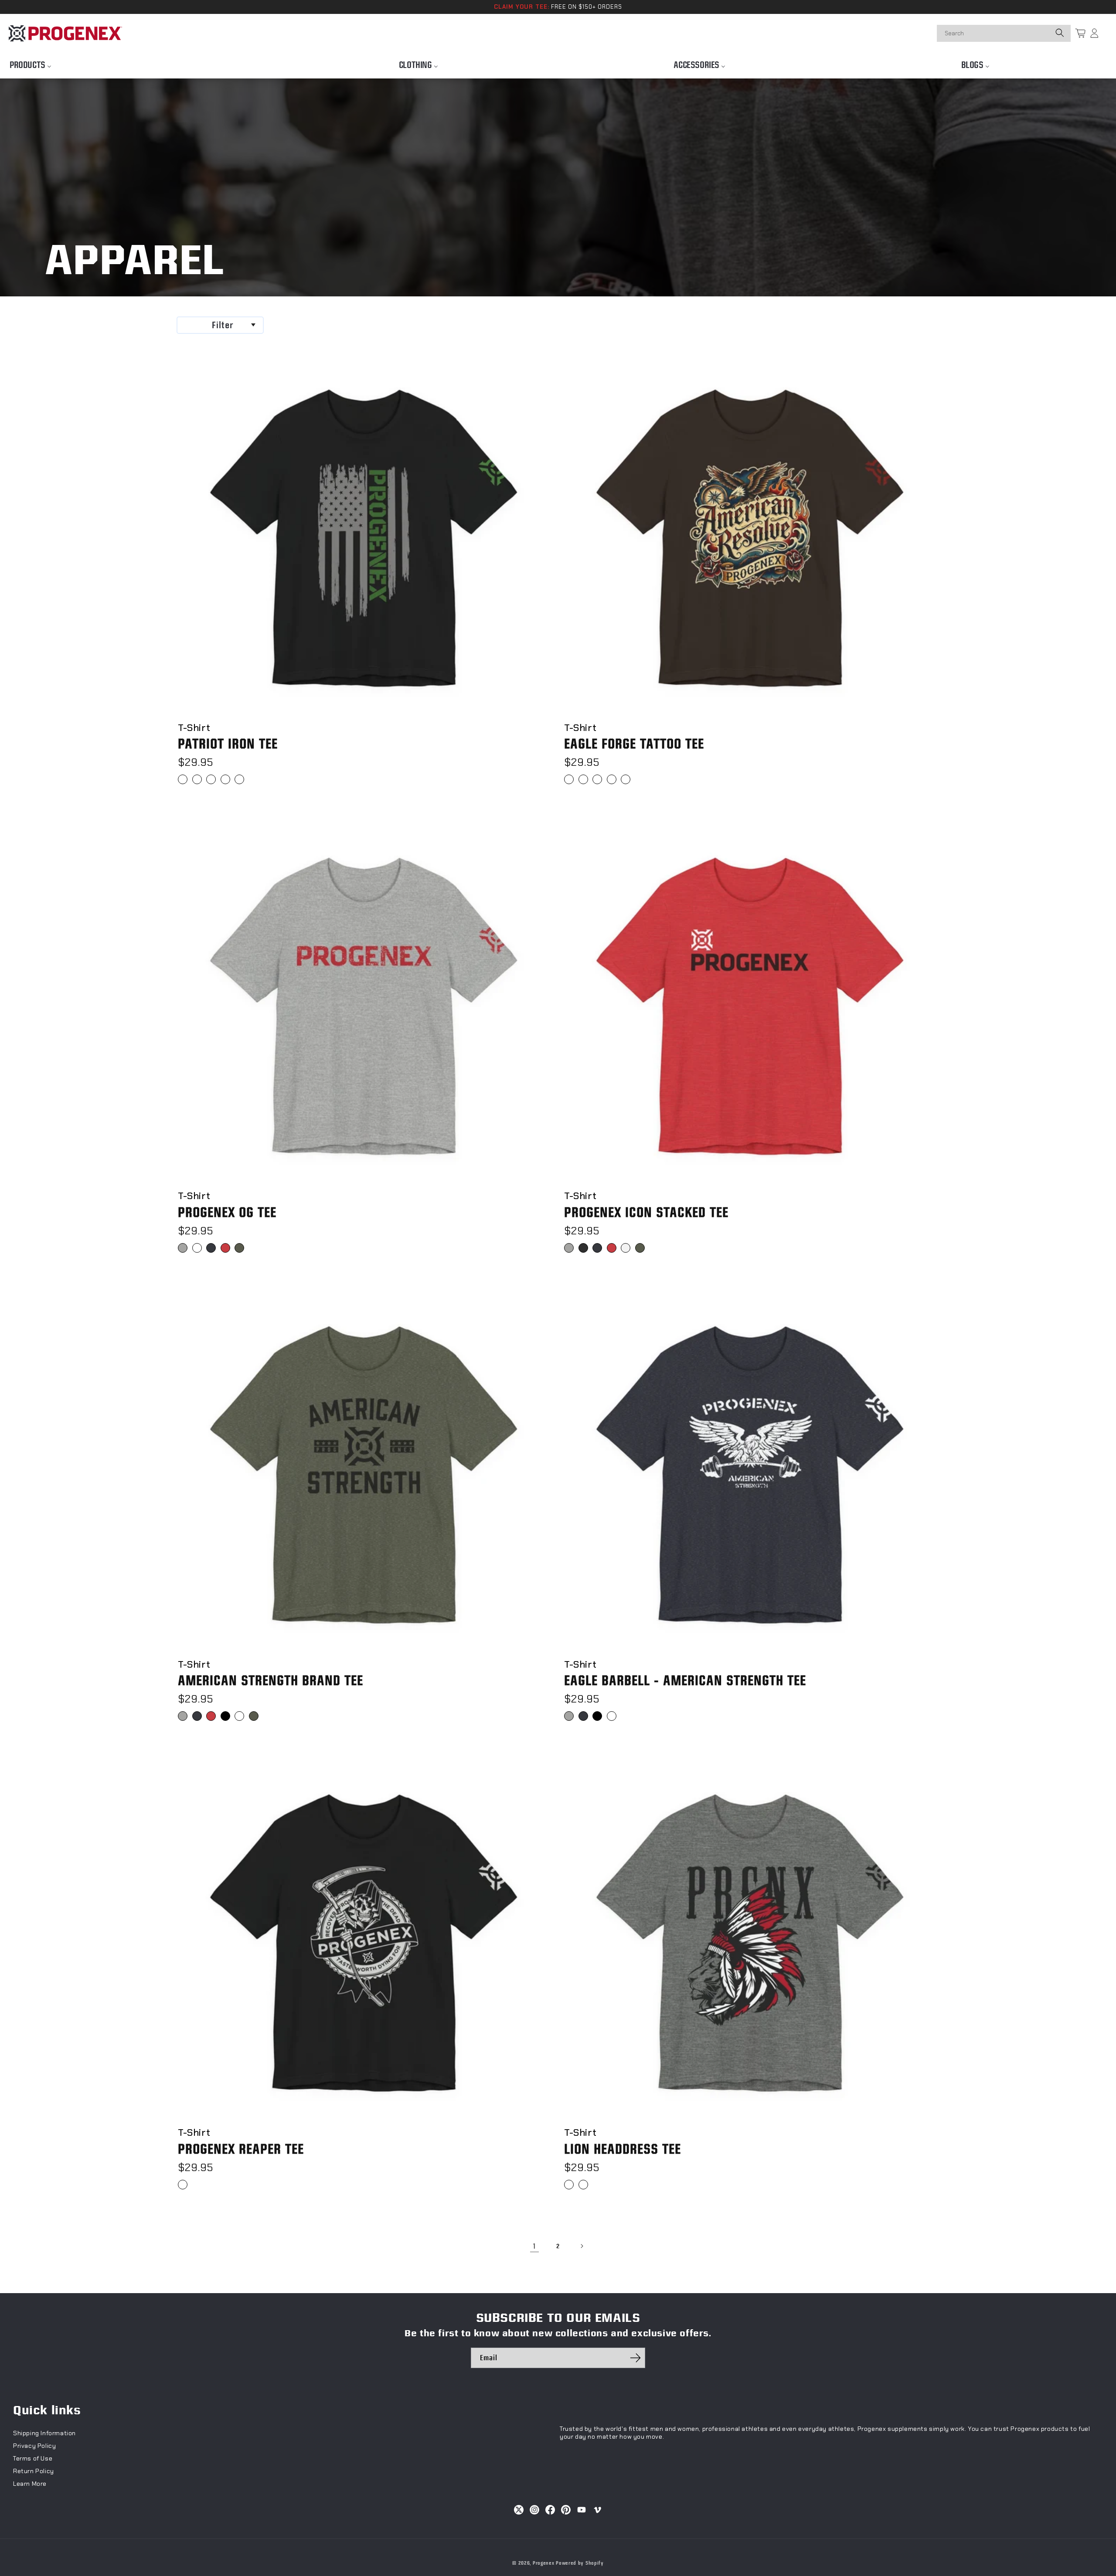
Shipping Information (44, 2433)
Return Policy (34, 2471)
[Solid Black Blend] (225, 1716)
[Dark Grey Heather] (211, 779)
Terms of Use (33, 2458)
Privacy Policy (34, 2446)
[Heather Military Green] (239, 1248)
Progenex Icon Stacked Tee (646, 1212)
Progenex (544, 2563)
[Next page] (582, 2246)
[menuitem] (31, 63)
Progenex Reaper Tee (241, 2149)
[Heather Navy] (225, 779)
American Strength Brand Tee (270, 1681)
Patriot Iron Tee (228, 744)
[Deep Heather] (583, 2185)
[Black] (183, 779)
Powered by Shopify (580, 2563)
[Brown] (626, 779)
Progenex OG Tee (227, 1212)
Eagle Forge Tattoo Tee (634, 744)
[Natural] (597, 779)
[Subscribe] (635, 2358)
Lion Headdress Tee (623, 2149)
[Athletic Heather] (183, 1248)
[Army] (197, 779)
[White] (239, 779)
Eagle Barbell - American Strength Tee (685, 1681)
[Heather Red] (225, 1248)
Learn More (30, 2484)
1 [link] (534, 2246)
